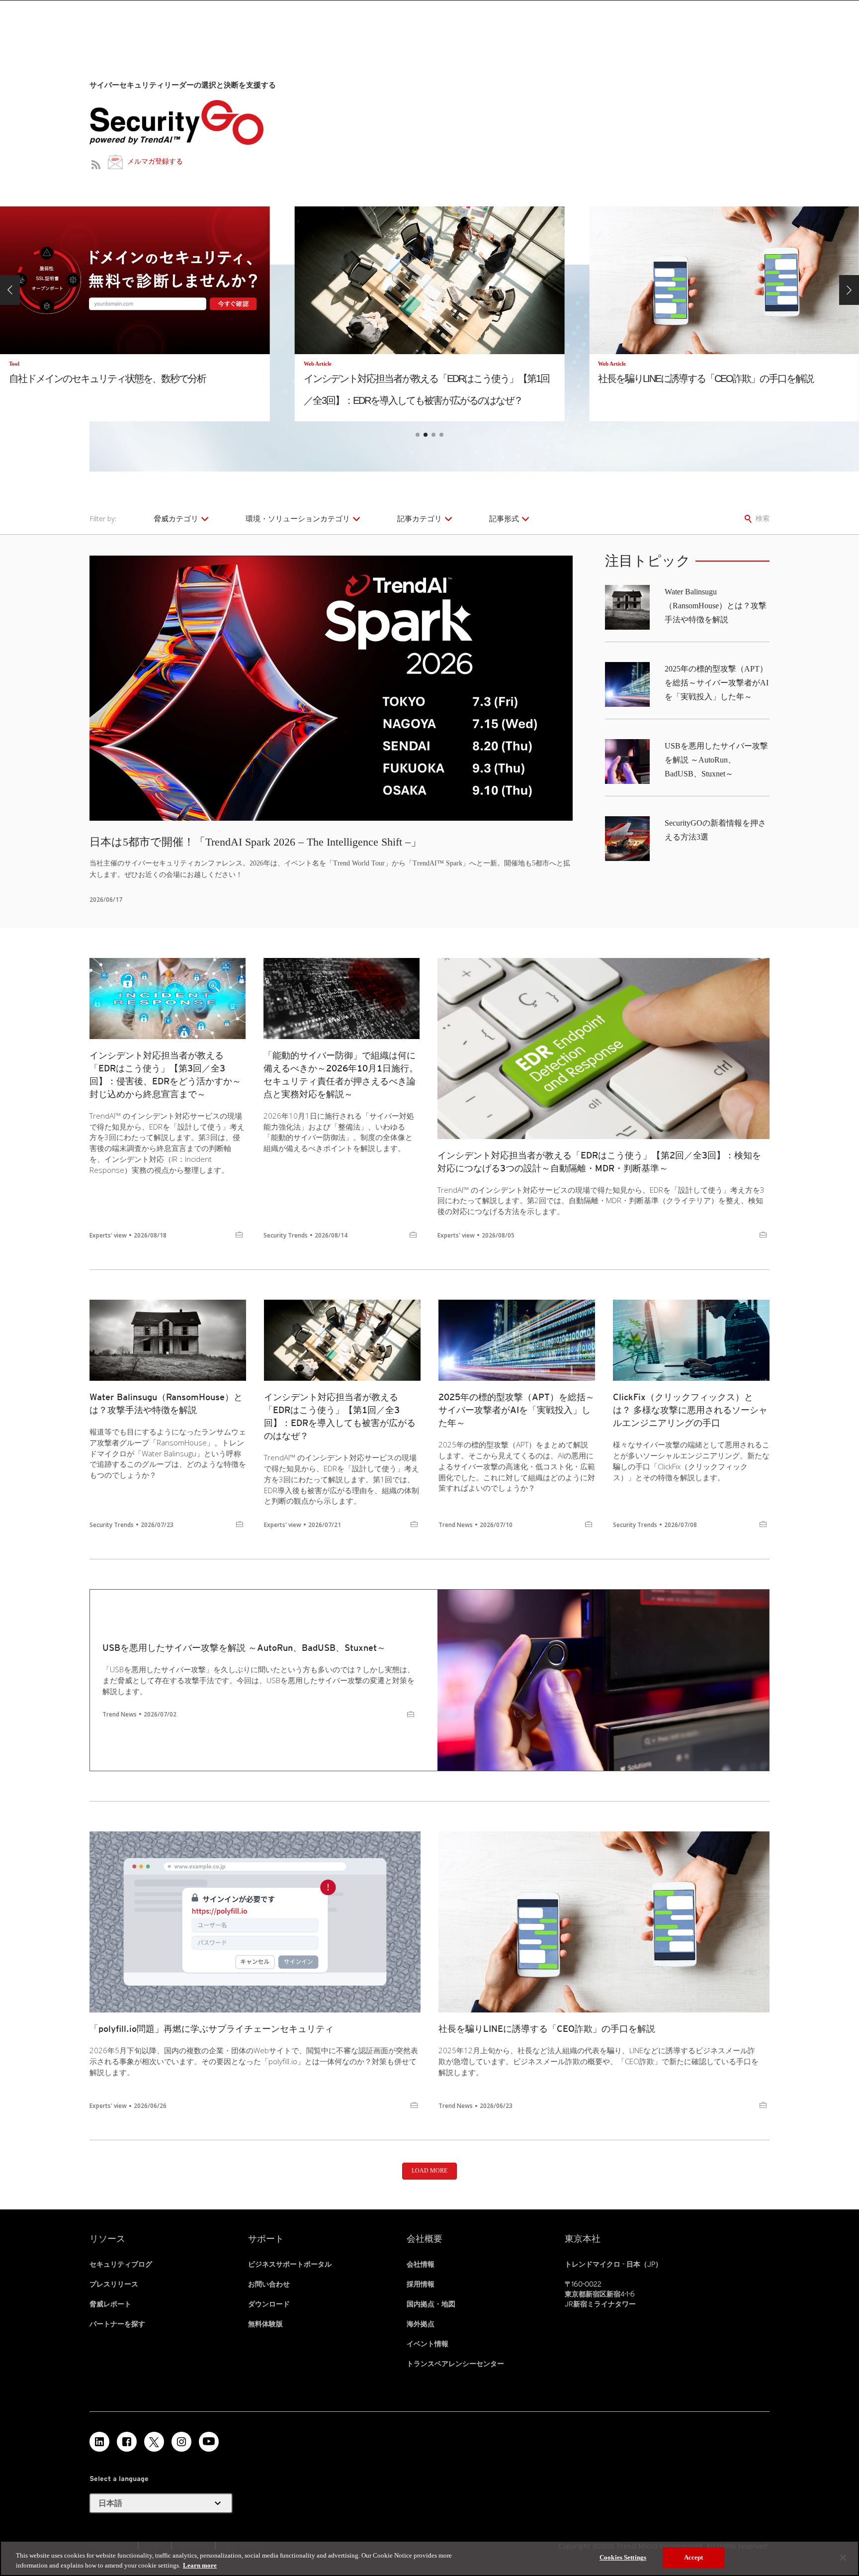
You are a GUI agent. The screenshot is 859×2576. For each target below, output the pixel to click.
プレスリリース (114, 2284)
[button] (10, 290)
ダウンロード (269, 2304)
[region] (429, 2558)
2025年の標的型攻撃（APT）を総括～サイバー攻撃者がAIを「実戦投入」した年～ (717, 683)
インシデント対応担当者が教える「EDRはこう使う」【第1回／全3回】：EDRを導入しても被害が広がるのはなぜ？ (340, 1416)
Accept (694, 2557)
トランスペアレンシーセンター (455, 2364)
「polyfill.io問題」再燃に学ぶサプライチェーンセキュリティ (212, 2029)
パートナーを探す (117, 2324)
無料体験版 (265, 2324)
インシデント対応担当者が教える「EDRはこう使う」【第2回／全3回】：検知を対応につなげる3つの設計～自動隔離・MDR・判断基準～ (599, 1162)
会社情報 (421, 2264)
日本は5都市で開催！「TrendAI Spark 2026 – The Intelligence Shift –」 (256, 842)
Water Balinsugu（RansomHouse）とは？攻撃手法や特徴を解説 (716, 606)
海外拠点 (421, 2324)
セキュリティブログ (121, 2264)
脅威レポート (110, 2304)
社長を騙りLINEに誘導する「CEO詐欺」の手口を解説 (547, 2029)
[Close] (843, 2558)
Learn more (200, 2565)
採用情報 (421, 2284)
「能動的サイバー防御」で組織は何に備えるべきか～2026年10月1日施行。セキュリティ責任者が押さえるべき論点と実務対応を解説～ (341, 1075)
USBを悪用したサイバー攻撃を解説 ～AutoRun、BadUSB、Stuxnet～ (716, 760)
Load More (429, 2171)
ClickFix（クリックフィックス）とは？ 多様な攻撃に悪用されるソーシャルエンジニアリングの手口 (690, 1410)
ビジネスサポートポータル (290, 2264)
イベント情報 (428, 2344)
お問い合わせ (269, 2284)
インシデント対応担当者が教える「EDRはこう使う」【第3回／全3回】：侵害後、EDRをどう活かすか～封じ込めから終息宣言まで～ (165, 1075)
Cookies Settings (623, 2557)
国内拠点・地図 (431, 2304)
